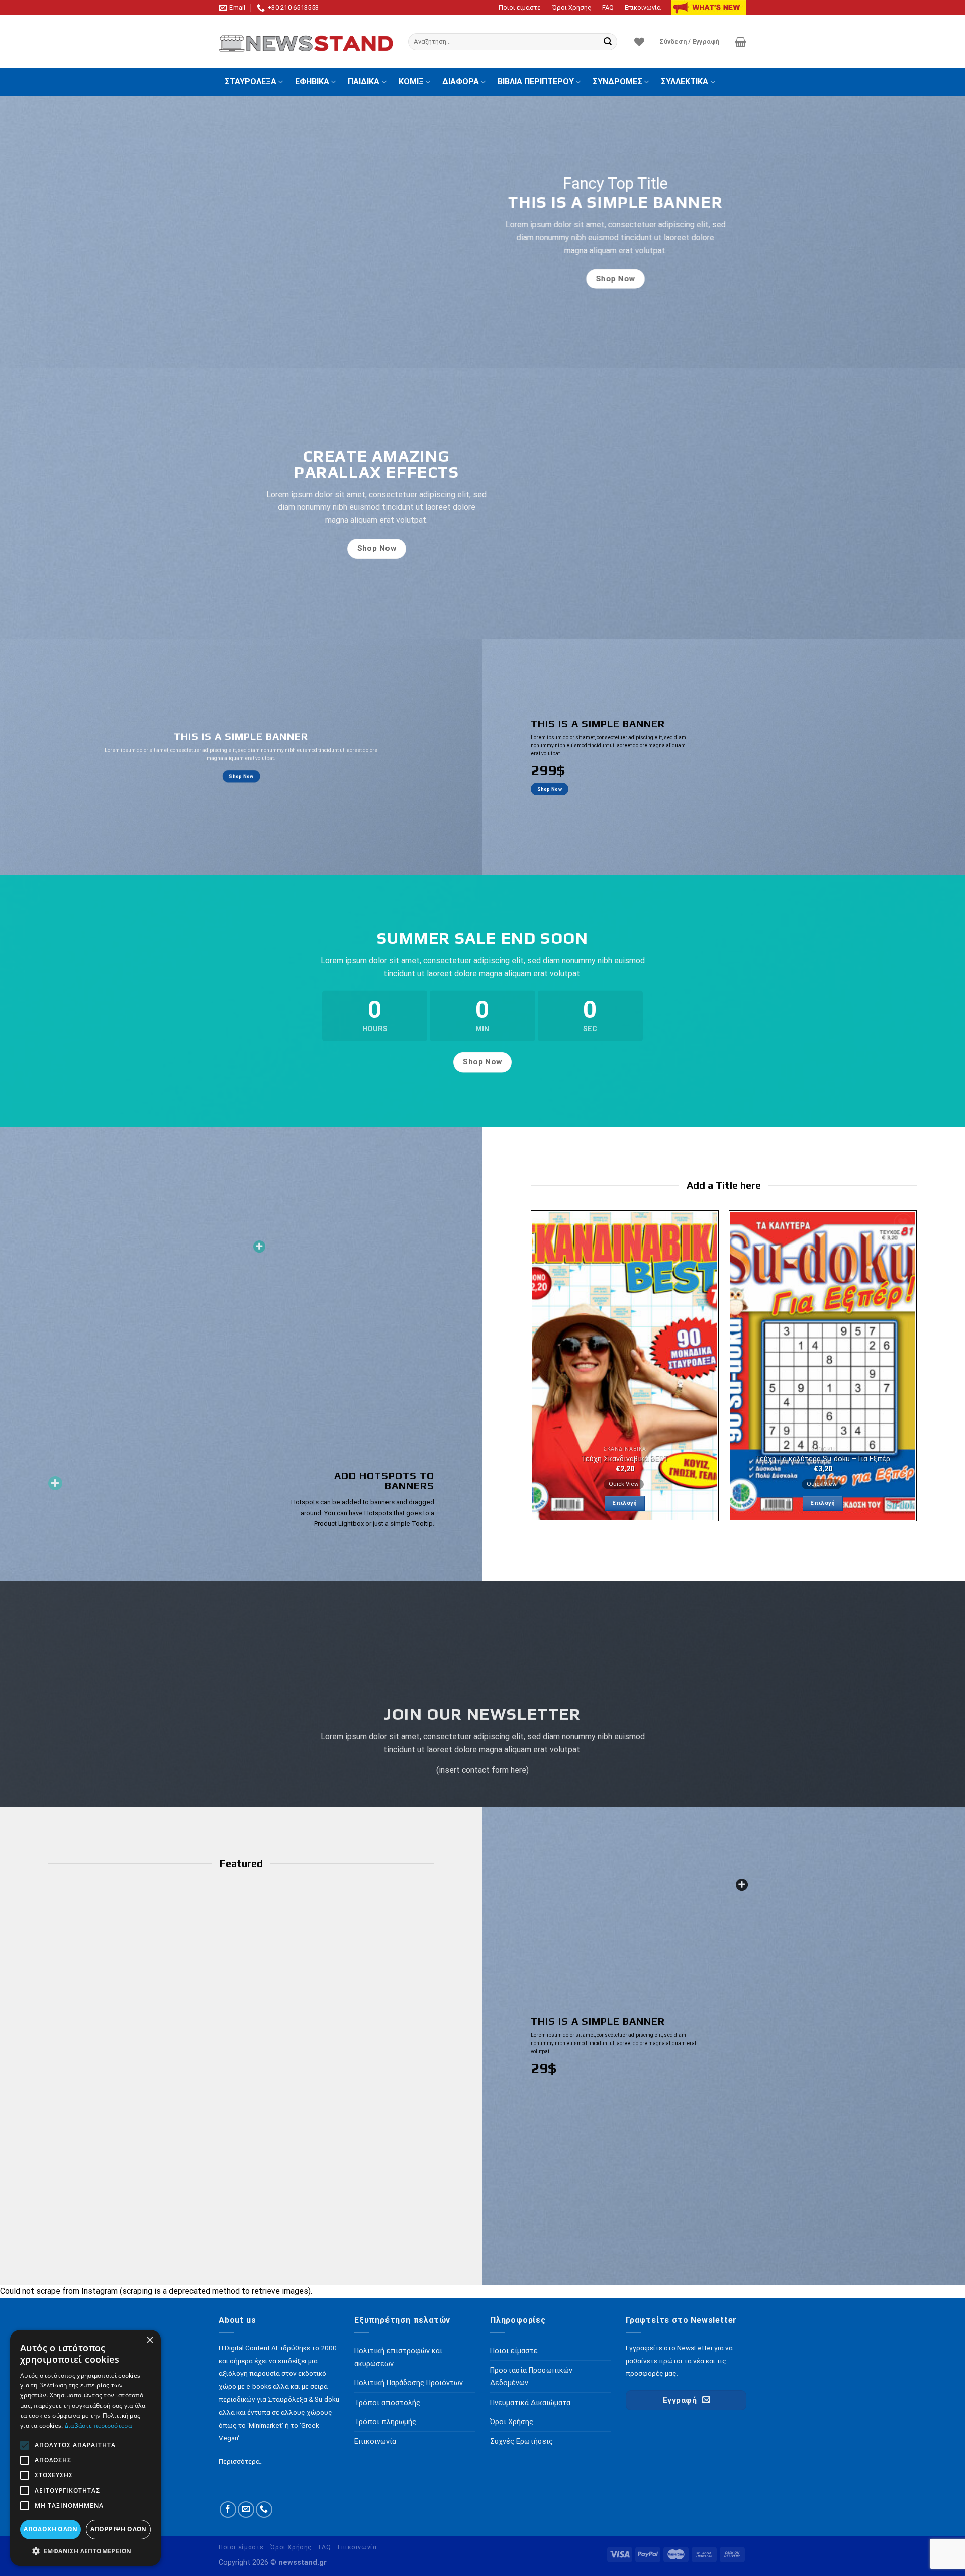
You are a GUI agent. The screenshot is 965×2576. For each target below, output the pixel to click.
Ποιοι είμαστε (520, 7)
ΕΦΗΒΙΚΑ (312, 82)
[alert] (85, 2448)
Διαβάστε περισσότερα (98, 2425)
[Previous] (526, 1370)
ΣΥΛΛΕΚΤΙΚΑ (685, 82)
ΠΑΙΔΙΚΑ (364, 82)
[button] (85, 2551)
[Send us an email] (246, 2509)
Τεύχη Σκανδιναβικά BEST (625, 1459)
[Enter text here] (742, 1885)
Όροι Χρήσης (572, 7)
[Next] (922, 1370)
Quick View (624, 1484)
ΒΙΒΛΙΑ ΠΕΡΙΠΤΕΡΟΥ (536, 82)
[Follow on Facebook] (228, 2509)
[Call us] (264, 2509)
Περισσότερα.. (241, 2461)
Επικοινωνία (643, 7)
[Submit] (608, 42)
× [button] (150, 2340)
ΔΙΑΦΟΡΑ (461, 82)
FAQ (608, 7)
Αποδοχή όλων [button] (51, 2529)
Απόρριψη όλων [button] (119, 2529)
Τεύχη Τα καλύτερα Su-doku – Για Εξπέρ (823, 1459)
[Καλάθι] (741, 42)
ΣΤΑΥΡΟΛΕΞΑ (251, 82)
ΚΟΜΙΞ (411, 82)
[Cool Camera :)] (55, 1483)
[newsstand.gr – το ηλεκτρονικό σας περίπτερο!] (306, 42)
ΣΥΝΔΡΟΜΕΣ (617, 82)
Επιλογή (624, 1503)
